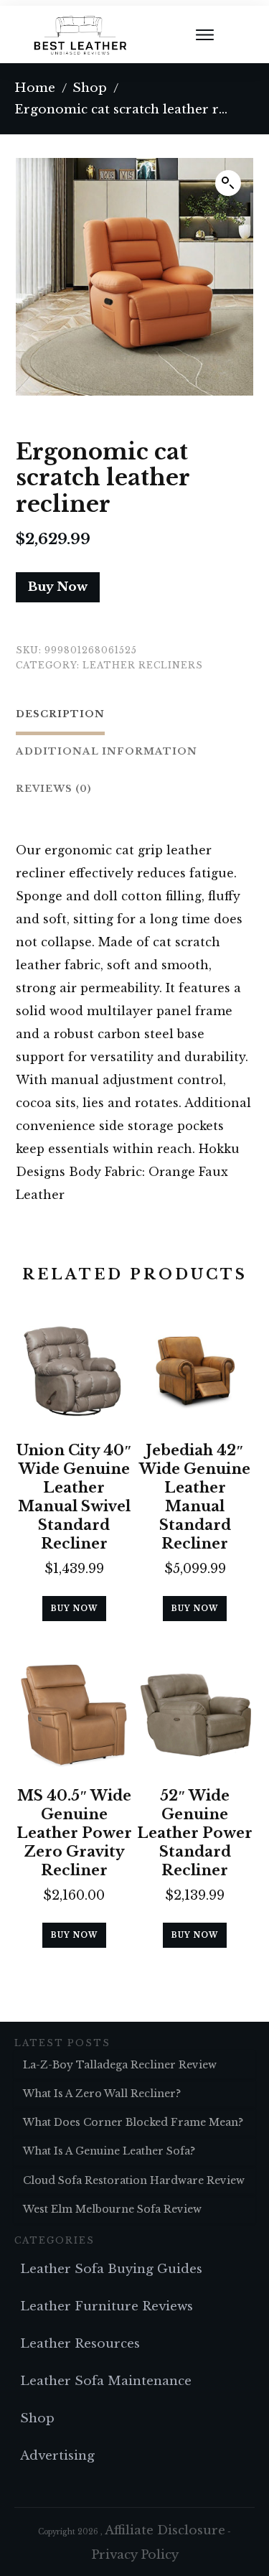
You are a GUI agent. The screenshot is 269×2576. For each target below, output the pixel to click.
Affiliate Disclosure (165, 2530)
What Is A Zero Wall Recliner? (102, 2094)
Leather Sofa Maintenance (106, 2381)
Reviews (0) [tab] (54, 789)
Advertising (57, 2456)
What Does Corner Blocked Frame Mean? (133, 2122)
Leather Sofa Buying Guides (111, 2269)
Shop (37, 2418)
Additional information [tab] (107, 751)
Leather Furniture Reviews (107, 2306)
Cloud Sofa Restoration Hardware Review (134, 2180)
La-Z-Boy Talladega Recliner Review (120, 2065)
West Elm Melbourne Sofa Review (112, 2209)
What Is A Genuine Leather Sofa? (109, 2151)
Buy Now (58, 587)
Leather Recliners (143, 665)
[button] (228, 183)
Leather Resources (80, 2344)
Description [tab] (60, 714)
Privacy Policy (135, 2555)
